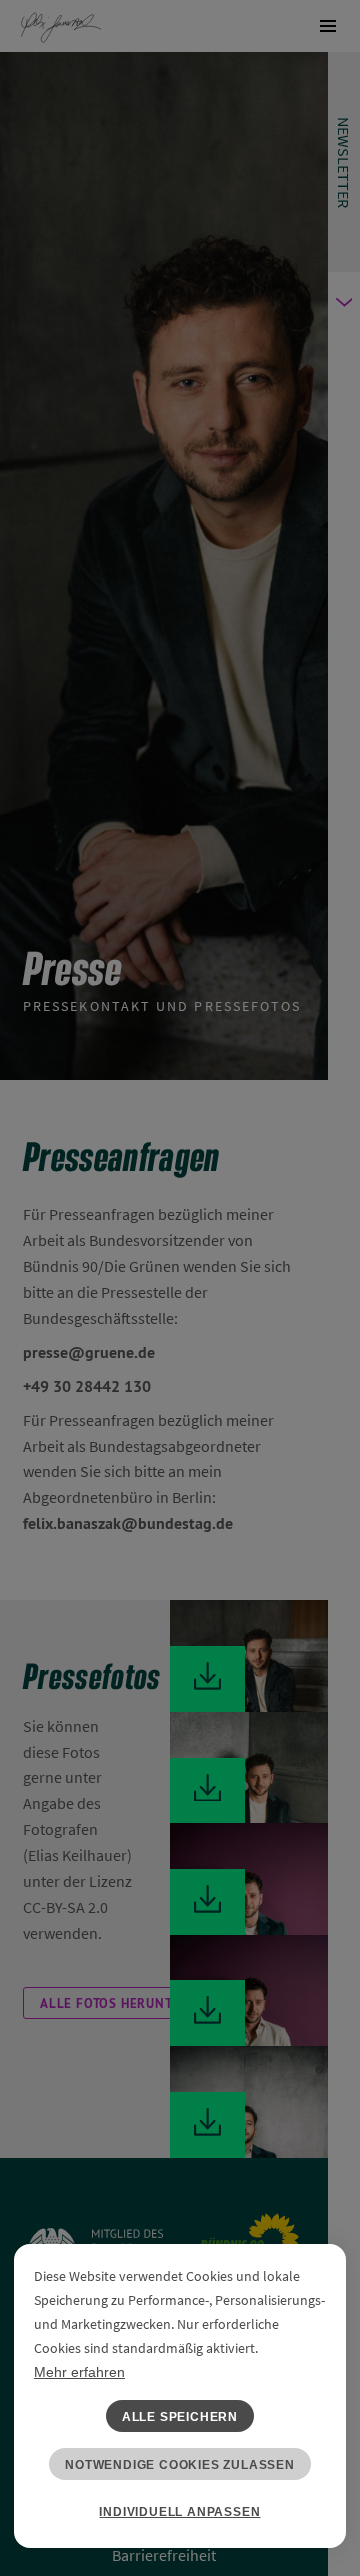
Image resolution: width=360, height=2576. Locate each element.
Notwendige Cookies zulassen (180, 2465)
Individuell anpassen (179, 2512)
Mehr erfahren (79, 2372)
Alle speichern (180, 2417)
